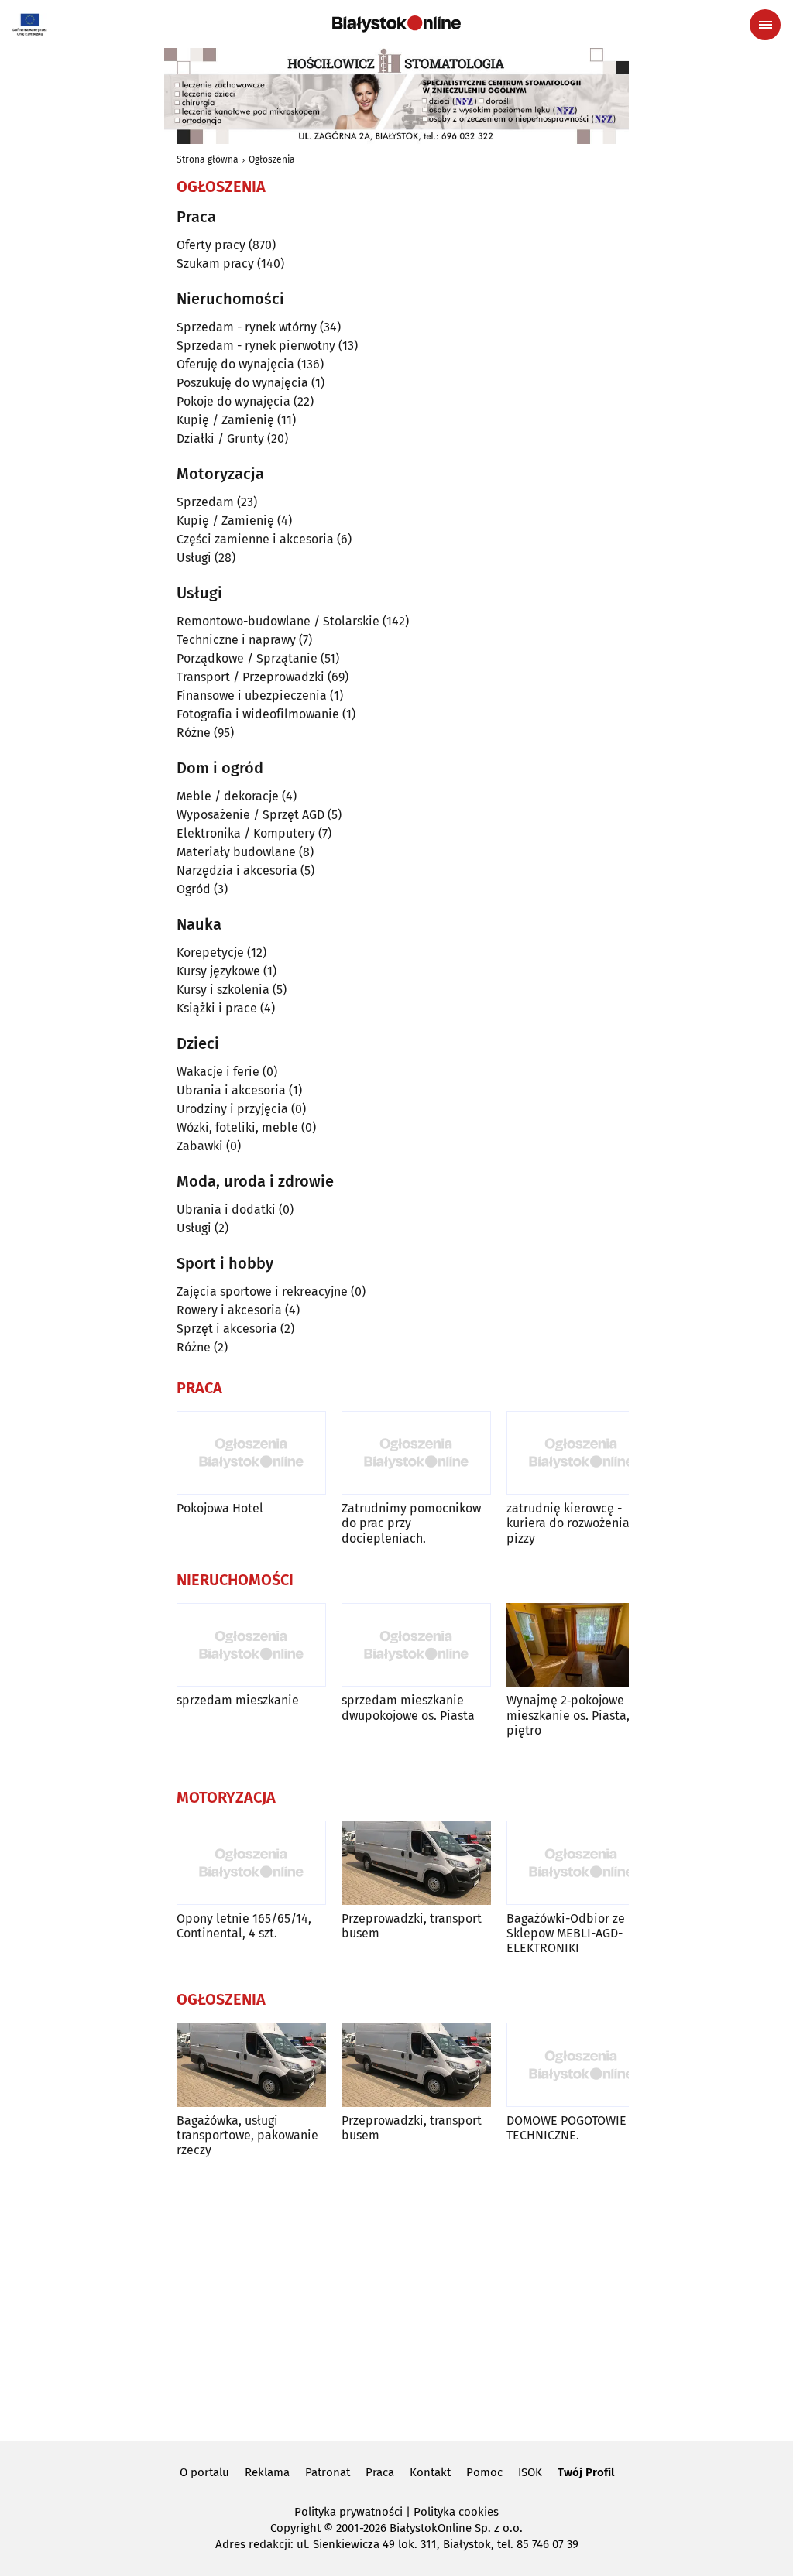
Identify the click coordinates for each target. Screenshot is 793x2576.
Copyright (295, 2528)
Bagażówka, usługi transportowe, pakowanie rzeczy (247, 2135)
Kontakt (430, 2472)
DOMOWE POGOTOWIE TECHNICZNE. (566, 2128)
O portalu (204, 2472)
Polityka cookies (456, 2512)
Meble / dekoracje (228, 796)
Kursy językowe (218, 971)
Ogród (194, 889)
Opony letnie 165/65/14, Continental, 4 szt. (244, 1926)
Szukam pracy (215, 264)
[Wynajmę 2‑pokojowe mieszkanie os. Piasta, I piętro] (581, 1645)
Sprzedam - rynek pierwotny (256, 346)
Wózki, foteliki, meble (237, 1127)
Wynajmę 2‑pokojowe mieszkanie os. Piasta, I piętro (572, 1715)
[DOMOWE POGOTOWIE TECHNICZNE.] (581, 2065)
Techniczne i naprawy (236, 640)
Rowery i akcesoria (229, 1310)
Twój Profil (586, 2472)
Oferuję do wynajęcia (235, 364)
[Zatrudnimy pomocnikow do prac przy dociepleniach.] (416, 1453)
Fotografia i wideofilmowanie (258, 714)
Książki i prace (217, 1008)
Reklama (267, 2472)
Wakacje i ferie (218, 1072)
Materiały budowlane (236, 852)
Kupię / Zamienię (225, 420)
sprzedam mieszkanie (238, 1700)
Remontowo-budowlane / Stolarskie (278, 621)
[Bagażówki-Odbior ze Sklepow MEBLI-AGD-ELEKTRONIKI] (581, 1863)
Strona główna (208, 159)
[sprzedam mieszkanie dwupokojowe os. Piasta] (416, 1645)
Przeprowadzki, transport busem (412, 1926)
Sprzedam (205, 502)
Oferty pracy (211, 245)
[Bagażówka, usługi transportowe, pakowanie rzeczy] (251, 2065)
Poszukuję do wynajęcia (242, 383)
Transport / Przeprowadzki (251, 677)
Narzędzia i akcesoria (237, 870)
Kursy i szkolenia (223, 990)
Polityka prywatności (348, 2512)
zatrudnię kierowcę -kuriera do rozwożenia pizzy (568, 1523)
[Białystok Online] (396, 24)
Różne (194, 733)
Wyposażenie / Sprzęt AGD (251, 815)
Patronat (328, 2472)
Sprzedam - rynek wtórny (247, 327)
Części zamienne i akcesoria (255, 539)
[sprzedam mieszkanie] (251, 1645)
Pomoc (484, 2472)
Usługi (194, 558)
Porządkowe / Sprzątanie (247, 658)
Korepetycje (210, 952)
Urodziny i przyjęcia (232, 1109)
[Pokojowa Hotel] (251, 1453)
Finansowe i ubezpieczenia (252, 695)
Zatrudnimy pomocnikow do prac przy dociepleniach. (411, 1523)
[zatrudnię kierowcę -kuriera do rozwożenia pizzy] (581, 1453)
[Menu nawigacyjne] (765, 25)
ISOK (530, 2472)
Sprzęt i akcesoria (227, 1329)
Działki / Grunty (220, 438)
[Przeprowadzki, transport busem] (416, 1863)
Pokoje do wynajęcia (233, 401)
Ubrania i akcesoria (231, 1090)
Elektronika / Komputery (246, 833)
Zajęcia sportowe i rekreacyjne (262, 1291)
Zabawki (200, 1146)
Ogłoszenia (272, 159)
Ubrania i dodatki (226, 1209)
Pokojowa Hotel (220, 1508)
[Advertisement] (396, 2297)
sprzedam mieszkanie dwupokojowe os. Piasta (408, 1708)
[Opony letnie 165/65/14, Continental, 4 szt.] (251, 1863)
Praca (380, 2472)
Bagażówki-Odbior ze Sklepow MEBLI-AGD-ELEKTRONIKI (566, 1933)
